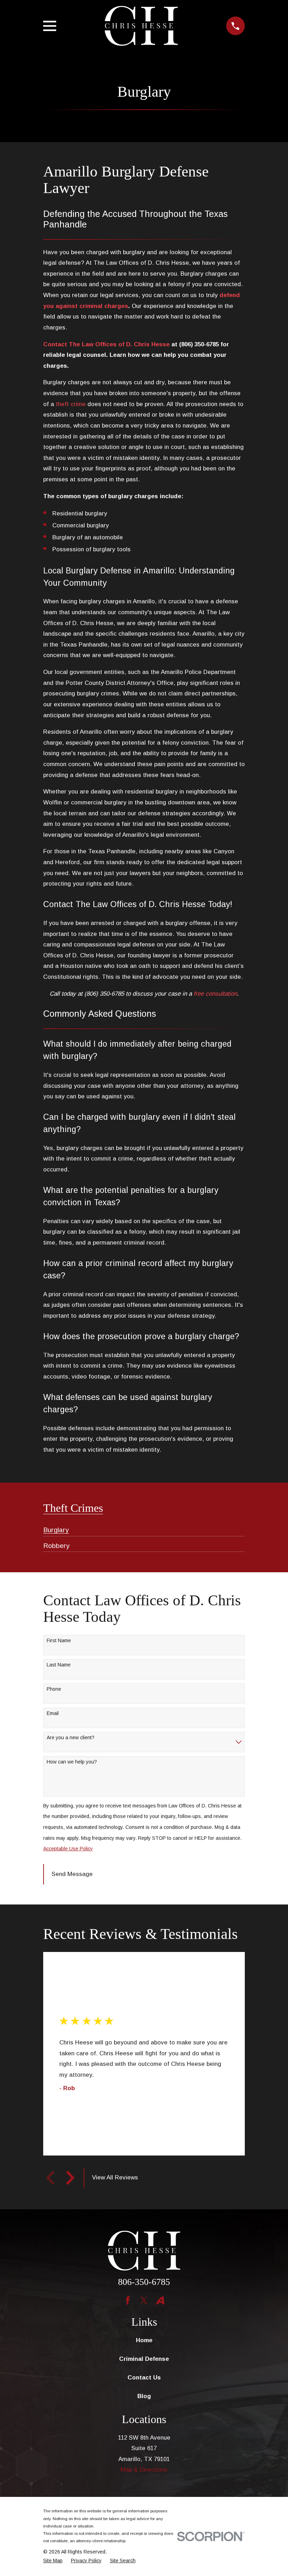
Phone (54, 1689)
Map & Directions (144, 2470)
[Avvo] (160, 2300)
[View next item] (70, 2178)
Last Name (59, 1665)
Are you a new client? (71, 1737)
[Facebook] (128, 2300)
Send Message (72, 1874)
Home (144, 2340)
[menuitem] (56, 1527)
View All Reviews (115, 2177)
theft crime (71, 404)
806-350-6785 (144, 2282)
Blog (144, 2396)
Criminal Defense (144, 2359)
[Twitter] (144, 2300)
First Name (59, 1640)
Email (53, 1713)
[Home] (141, 26)
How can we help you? (72, 1762)
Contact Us (144, 2378)
